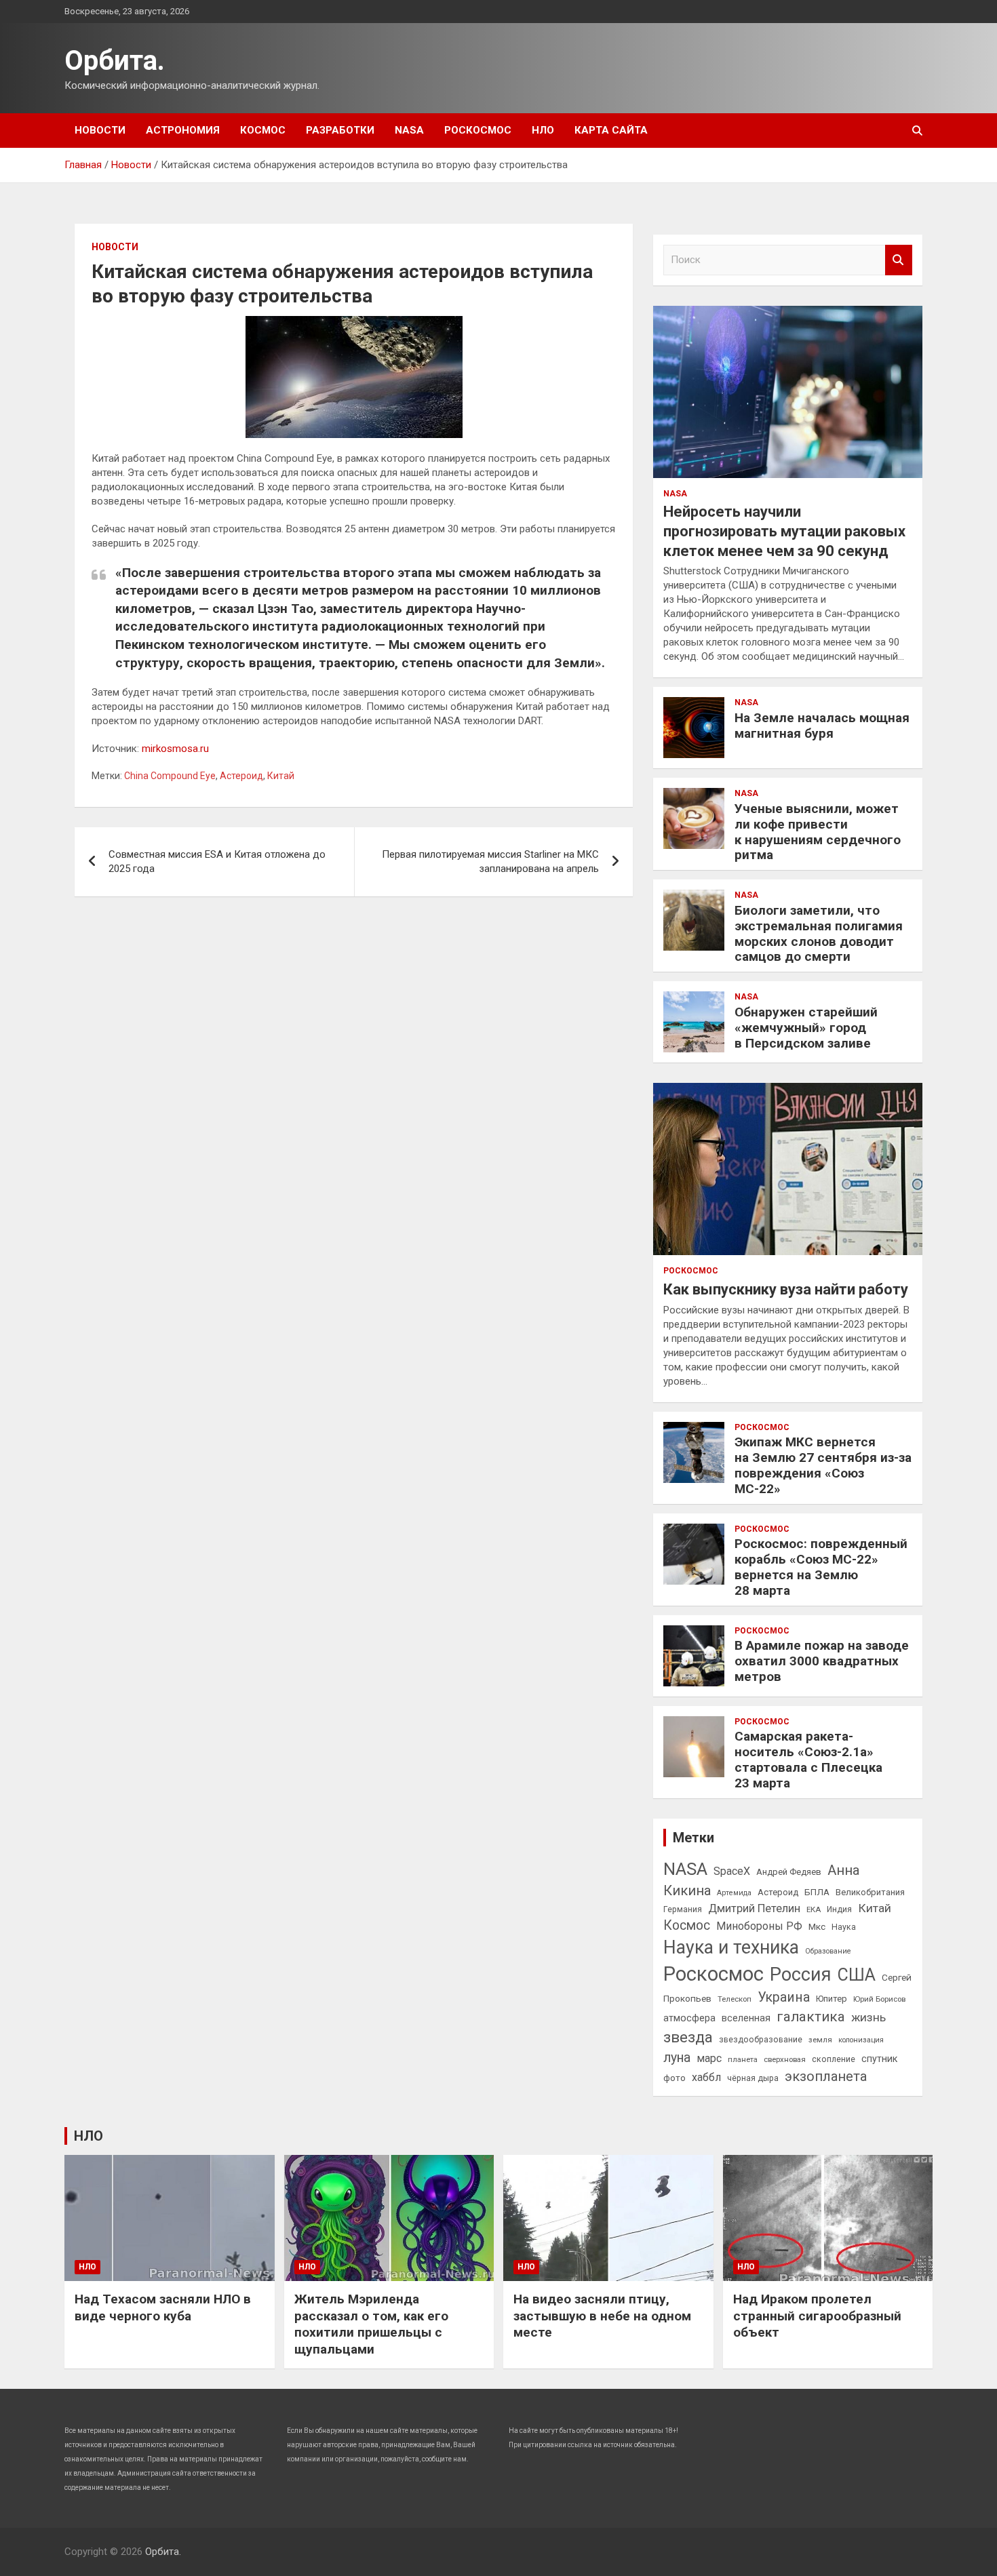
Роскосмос (478, 130)
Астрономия (183, 130)
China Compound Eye (170, 776)
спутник (879, 2059)
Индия (839, 1909)
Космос (263, 130)
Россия (801, 1975)
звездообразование (761, 2040)
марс (709, 2058)
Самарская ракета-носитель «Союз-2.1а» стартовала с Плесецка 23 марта (808, 1759)
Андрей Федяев (789, 1872)
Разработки (340, 130)
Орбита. (115, 61)
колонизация (861, 2040)
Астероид (241, 776)
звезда (688, 2037)
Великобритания (870, 1892)
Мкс (817, 1926)
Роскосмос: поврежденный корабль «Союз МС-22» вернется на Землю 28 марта (821, 1567)
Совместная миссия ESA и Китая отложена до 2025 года (217, 861)
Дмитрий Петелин (754, 1908)
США (857, 1975)
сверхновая (785, 2059)
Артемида (734, 1893)
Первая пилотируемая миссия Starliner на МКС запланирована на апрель (490, 861)
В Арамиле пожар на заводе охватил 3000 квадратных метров (822, 1661)
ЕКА (814, 1909)
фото (675, 2078)
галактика (811, 2017)
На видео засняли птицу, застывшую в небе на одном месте (602, 2316)
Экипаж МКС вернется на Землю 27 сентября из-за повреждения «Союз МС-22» (823, 1465)
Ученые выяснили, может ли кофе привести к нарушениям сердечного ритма (818, 832)
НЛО (543, 130)
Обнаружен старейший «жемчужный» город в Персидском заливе (806, 1028)
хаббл (706, 2077)
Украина (784, 1997)
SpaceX (732, 1871)
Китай (281, 776)
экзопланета (826, 2076)
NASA (409, 130)
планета (743, 2059)
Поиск (899, 260)
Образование (828, 1951)
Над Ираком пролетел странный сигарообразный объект (817, 2316)
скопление (834, 2059)
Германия (683, 1909)
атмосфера (689, 2018)
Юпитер (832, 1999)
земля (820, 2040)
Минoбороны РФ (759, 1926)
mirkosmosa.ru (175, 749)
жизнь (868, 2017)
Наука (844, 1927)
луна (677, 2058)
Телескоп (735, 1999)
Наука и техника (731, 1947)
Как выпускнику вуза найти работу (786, 1289)
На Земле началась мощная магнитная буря (822, 726)
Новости (100, 130)
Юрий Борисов (879, 1999)
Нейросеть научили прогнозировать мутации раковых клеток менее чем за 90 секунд (784, 531)
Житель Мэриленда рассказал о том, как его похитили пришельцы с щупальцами (371, 2324)
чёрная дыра (753, 2078)
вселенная (746, 2018)
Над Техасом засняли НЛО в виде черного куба (163, 2307)
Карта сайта (611, 130)
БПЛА (817, 1892)
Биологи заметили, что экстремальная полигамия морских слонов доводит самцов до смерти (819, 933)
